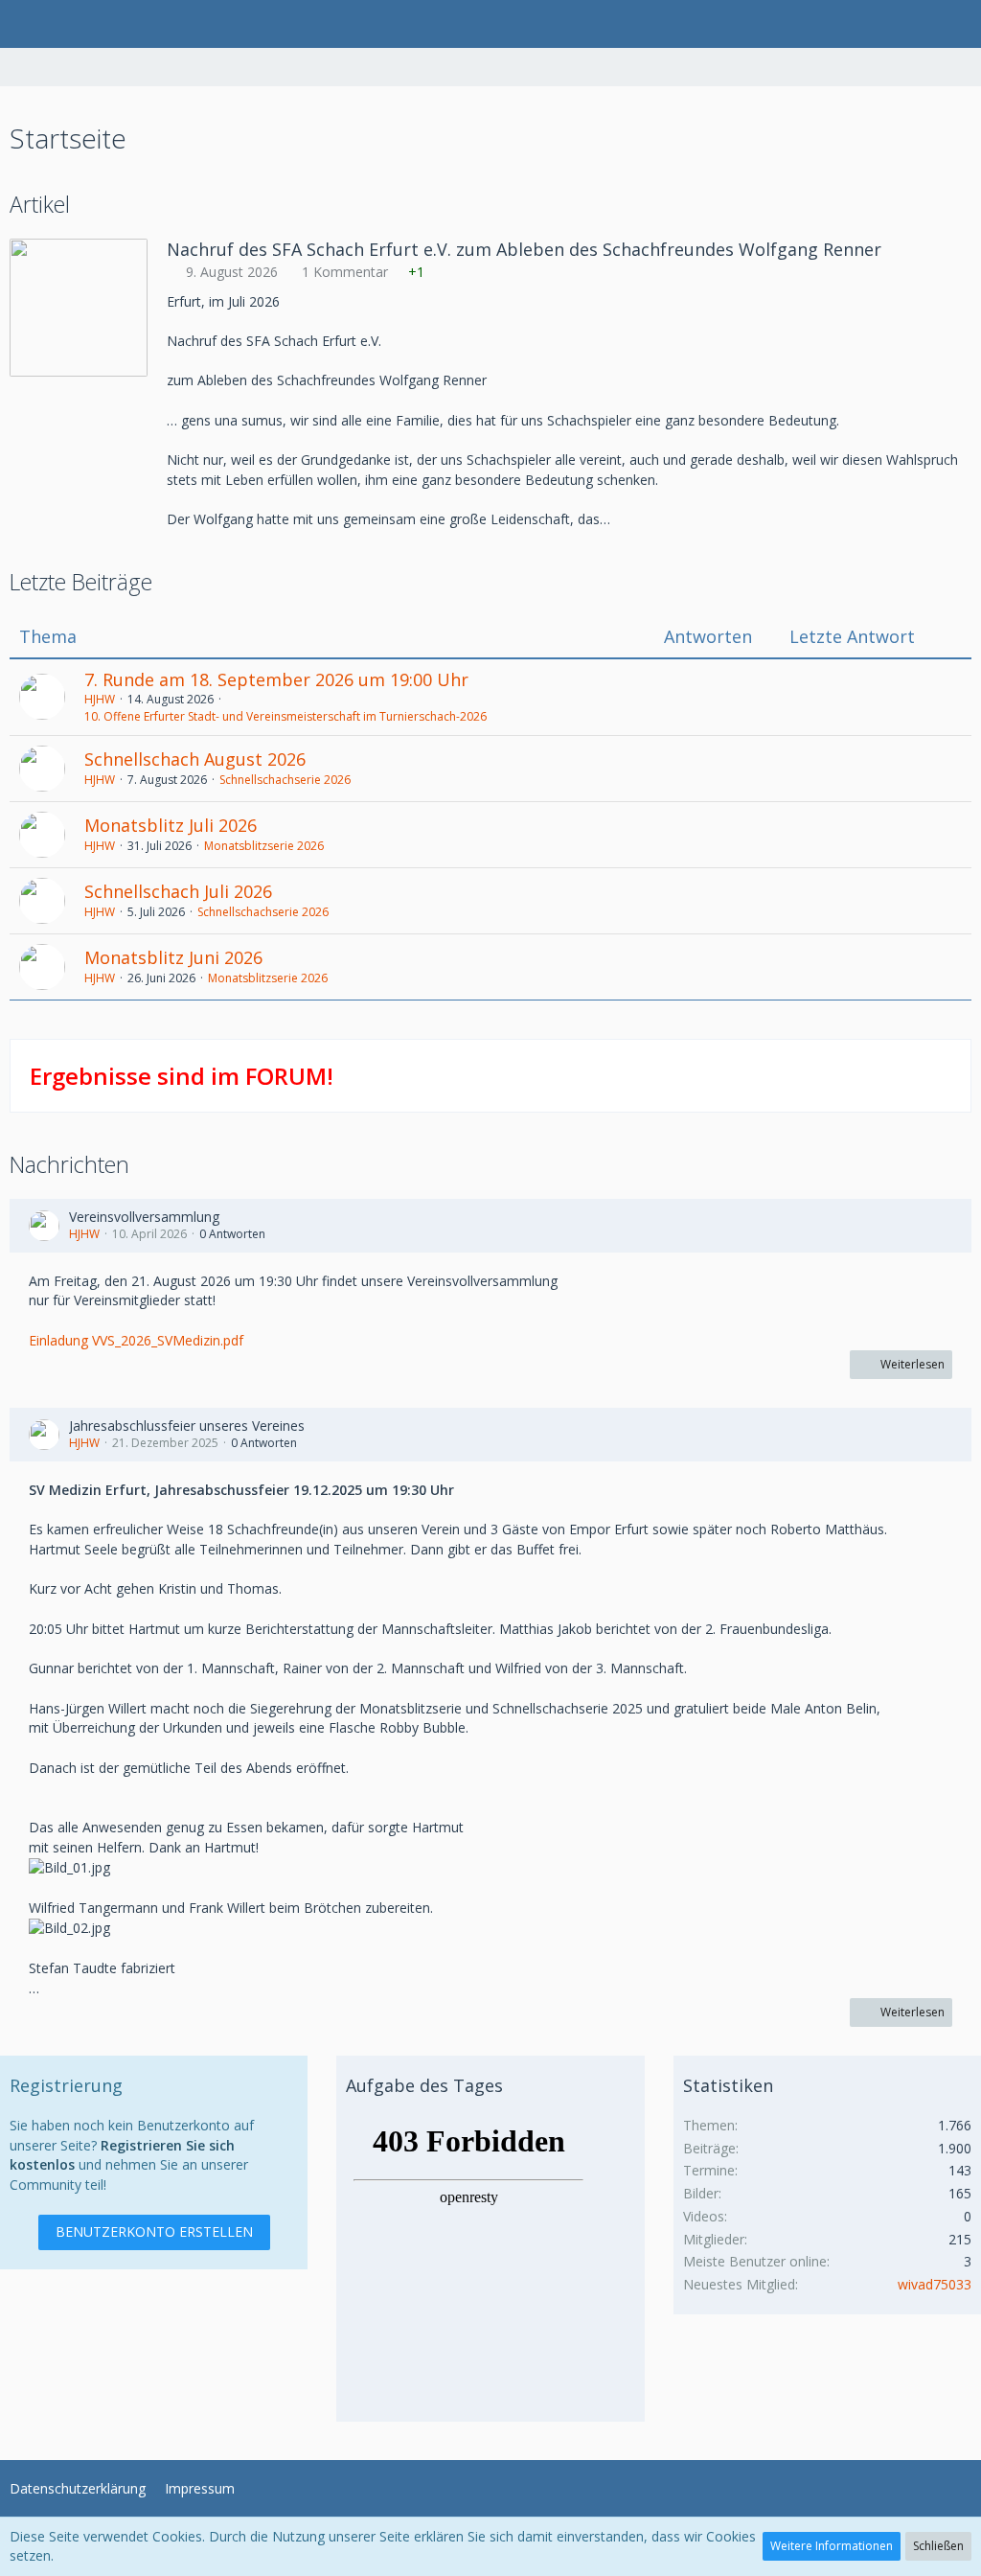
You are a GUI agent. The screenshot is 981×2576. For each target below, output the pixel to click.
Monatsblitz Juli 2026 (171, 825)
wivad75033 (935, 2284)
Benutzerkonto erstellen (154, 2231)
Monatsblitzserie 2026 (264, 846)
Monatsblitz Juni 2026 (173, 957)
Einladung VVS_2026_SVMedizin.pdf (136, 1340)
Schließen (938, 2546)
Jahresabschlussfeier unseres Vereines (187, 1426)
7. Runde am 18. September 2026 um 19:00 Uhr (276, 679)
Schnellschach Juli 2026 (178, 891)
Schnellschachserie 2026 (285, 780)
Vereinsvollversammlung (144, 1217)
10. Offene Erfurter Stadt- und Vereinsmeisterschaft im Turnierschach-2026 (285, 716)
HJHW (100, 699)
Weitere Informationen (832, 2546)
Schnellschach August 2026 (195, 759)
